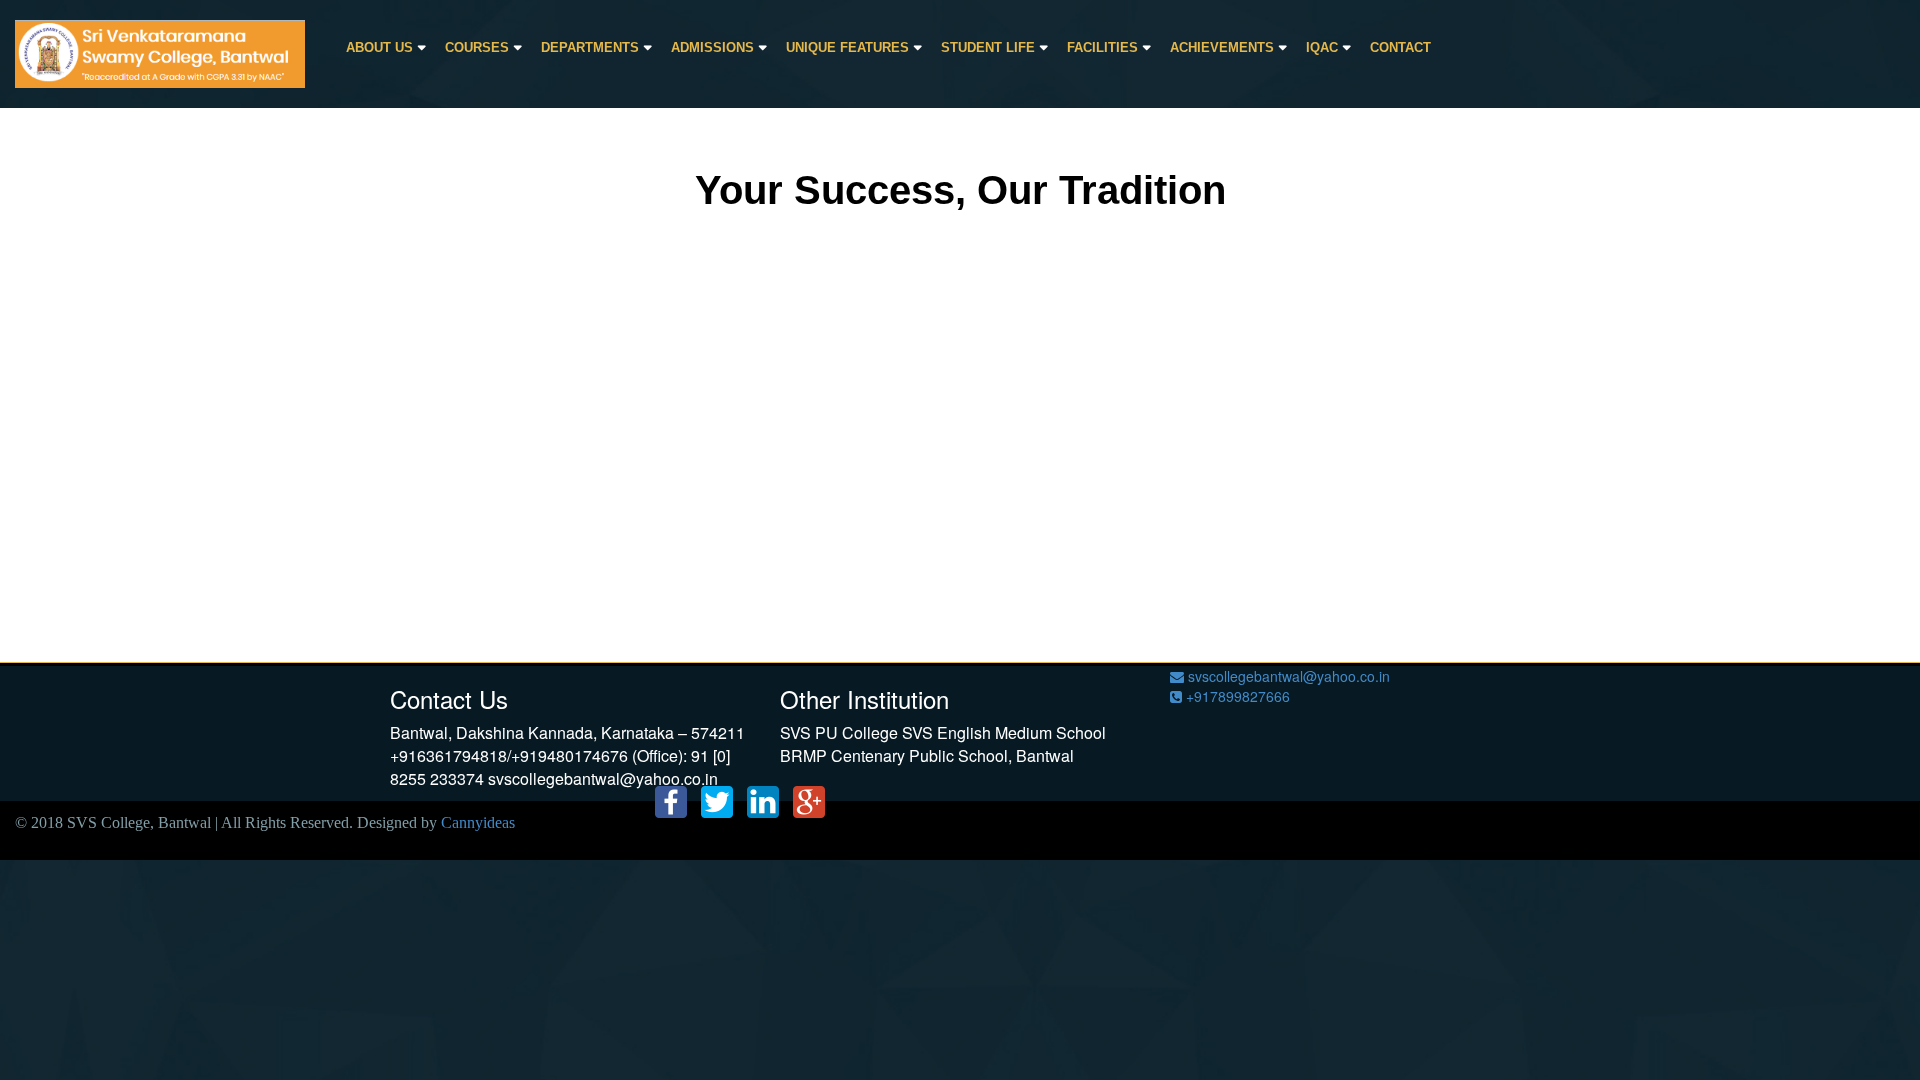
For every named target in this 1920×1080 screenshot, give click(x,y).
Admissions (712, 47)
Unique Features (847, 47)
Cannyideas (478, 822)
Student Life (988, 47)
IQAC (1322, 47)
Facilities (1102, 47)
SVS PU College (839, 732)
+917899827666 (1236, 696)
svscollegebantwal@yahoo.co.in (1287, 676)
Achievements (1222, 47)
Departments (590, 47)
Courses (477, 47)
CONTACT (1400, 47)
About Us (379, 47)
